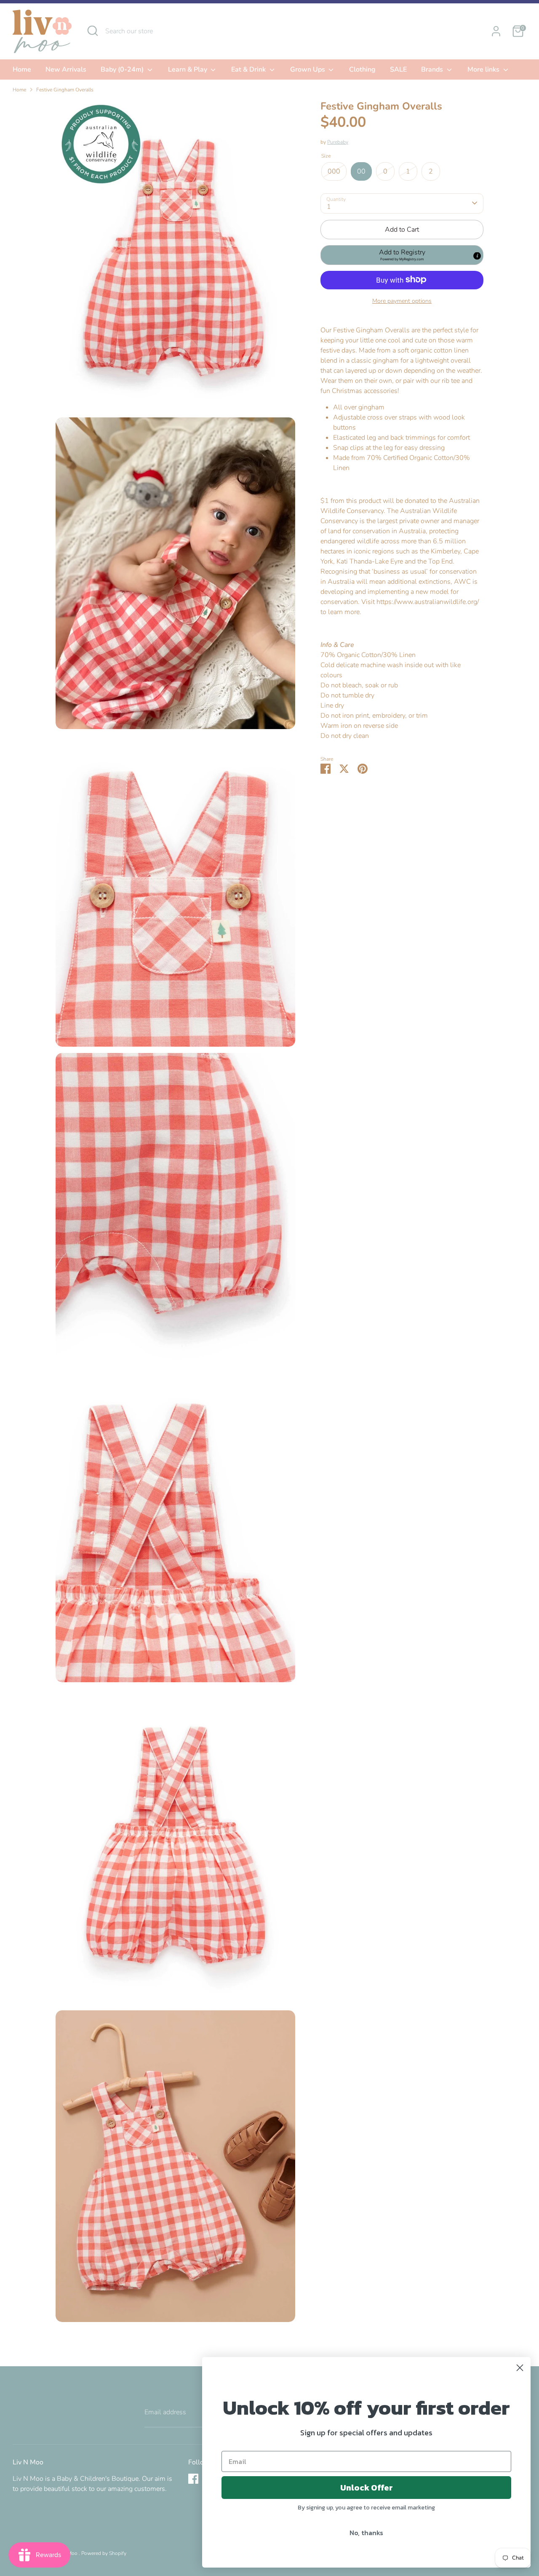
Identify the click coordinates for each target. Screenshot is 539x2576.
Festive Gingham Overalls (65, 90)
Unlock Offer (367, 2488)
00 (361, 171)
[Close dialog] (520, 2368)
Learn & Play (188, 69)
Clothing (362, 69)
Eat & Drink (249, 69)
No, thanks (366, 2533)
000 (334, 171)
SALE (398, 69)
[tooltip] (477, 256)
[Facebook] (193, 2479)
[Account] (496, 31)
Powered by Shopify (104, 2553)
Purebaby (338, 142)
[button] (402, 255)
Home (22, 69)
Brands (433, 69)
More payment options (402, 301)
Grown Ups (308, 69)
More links (484, 69)
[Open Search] (93, 31)
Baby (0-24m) (123, 69)
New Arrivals (66, 69)
